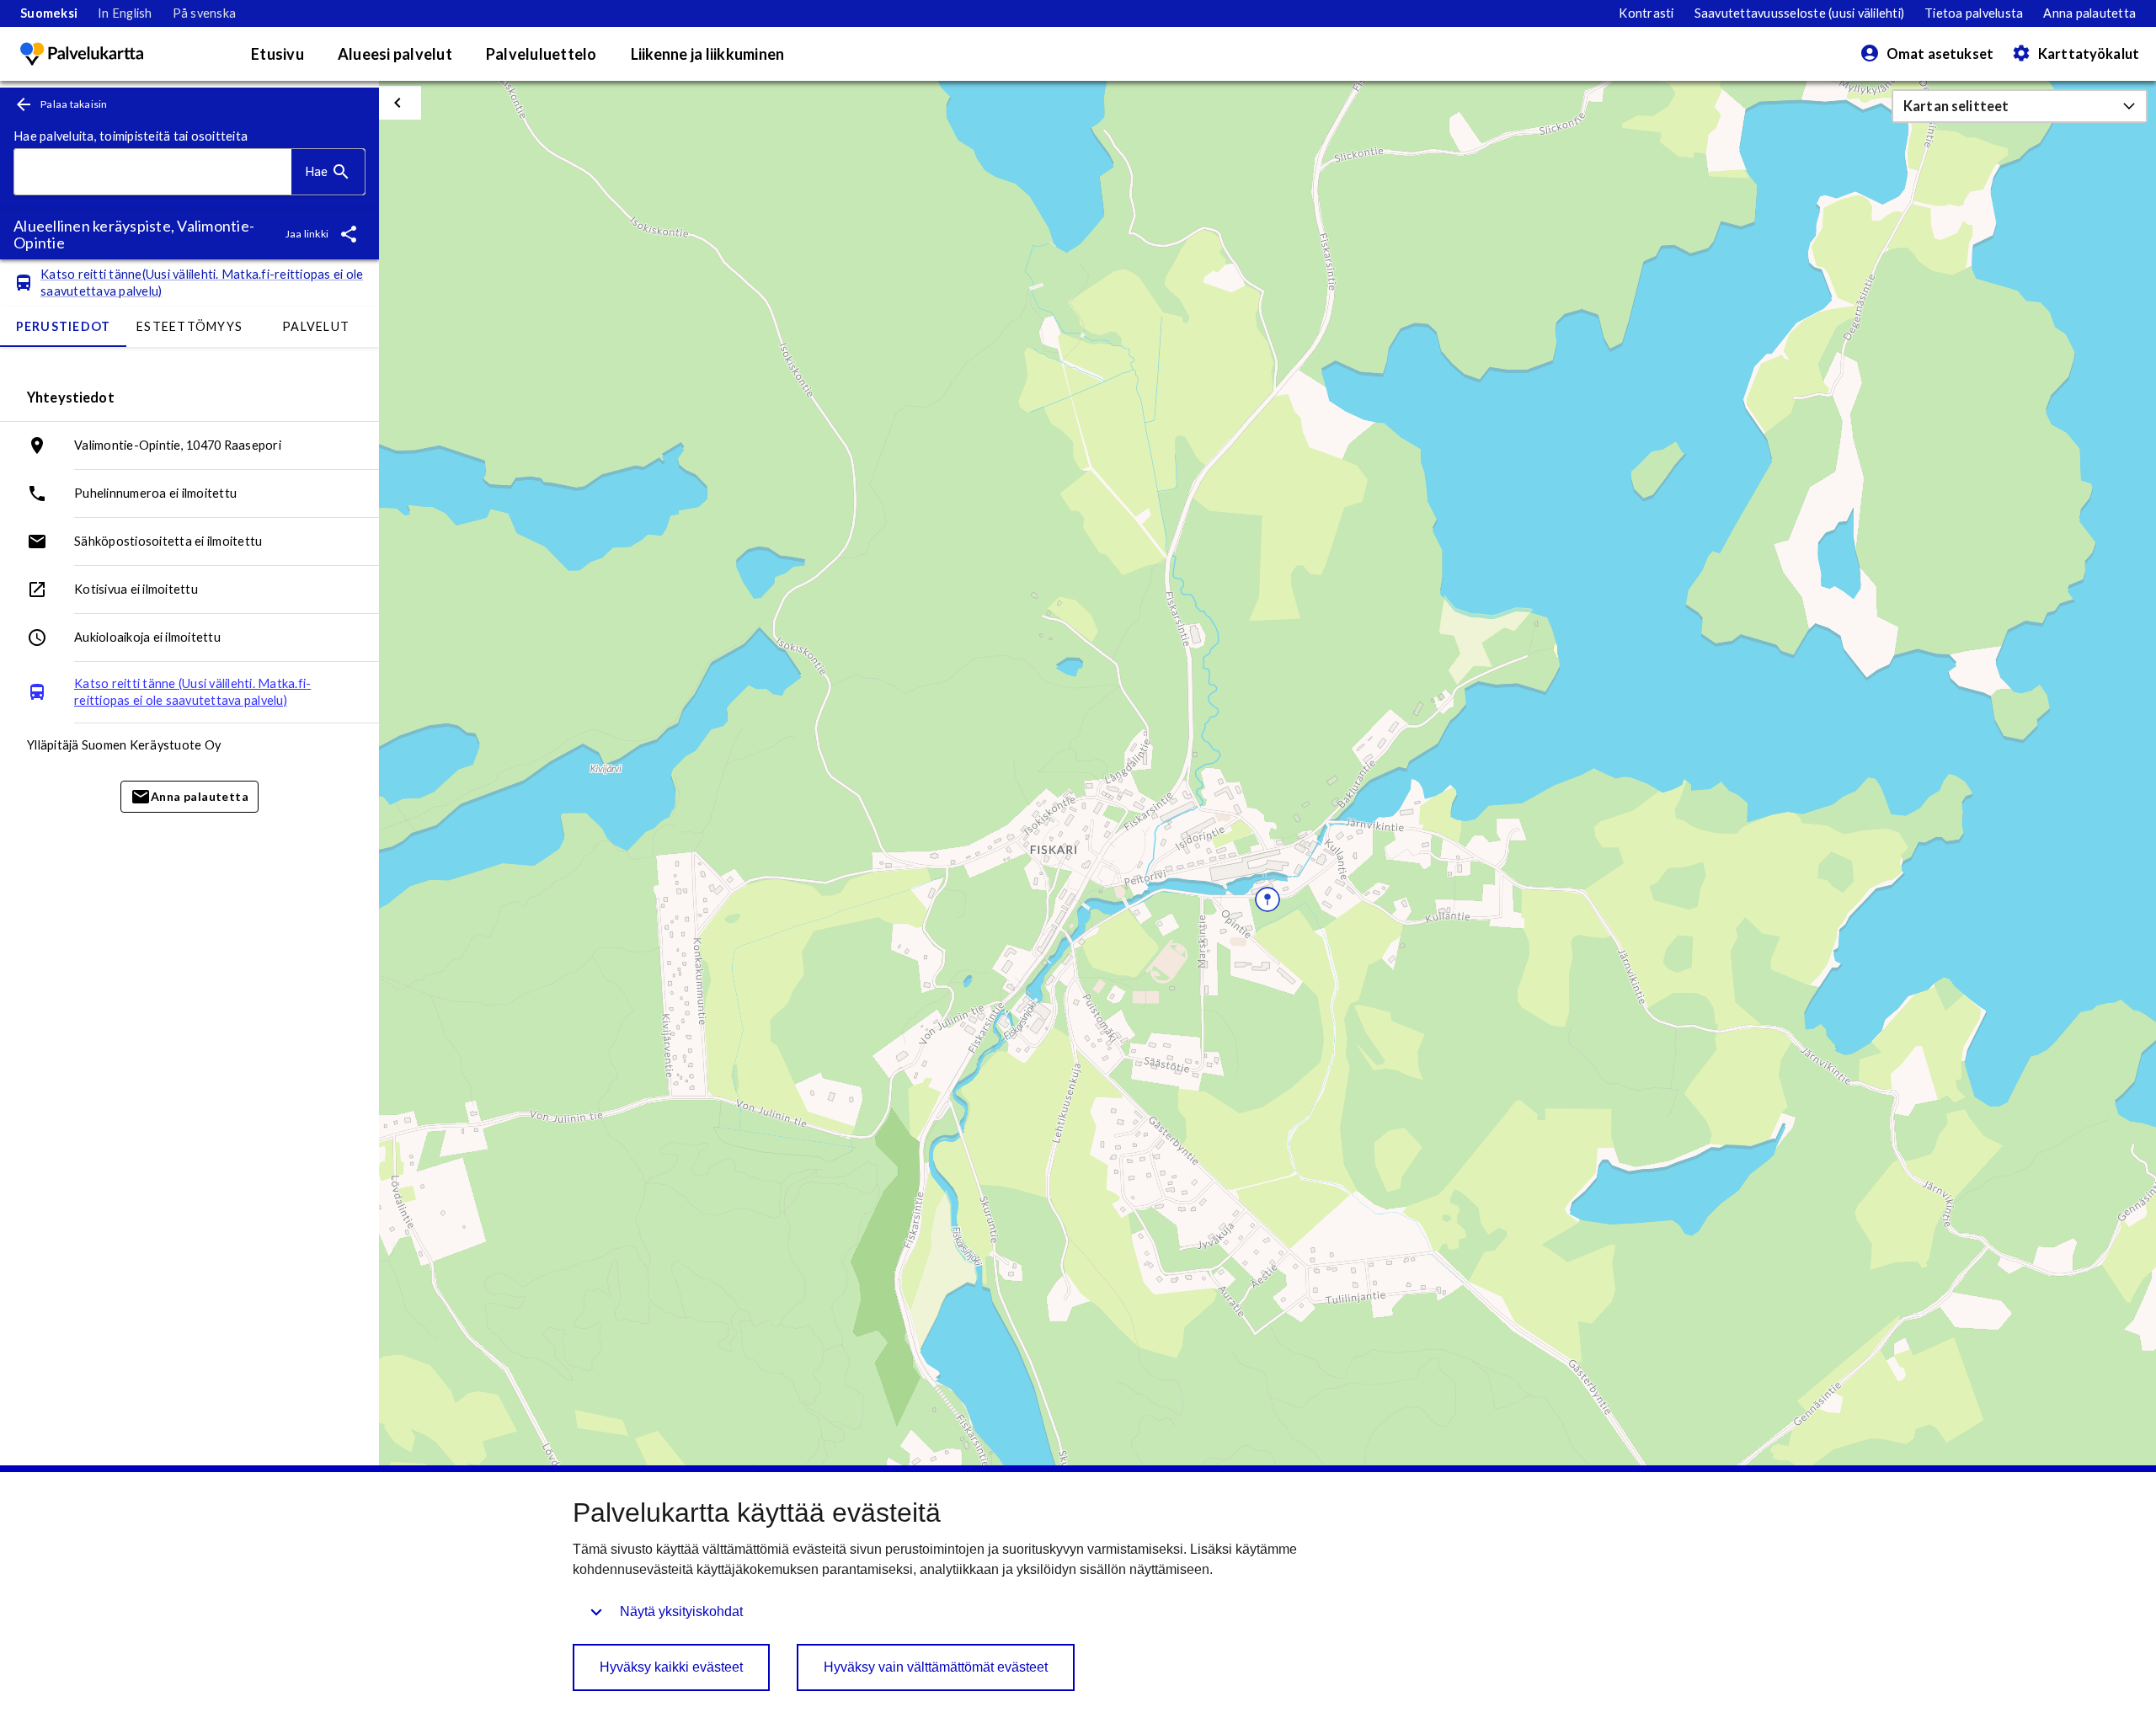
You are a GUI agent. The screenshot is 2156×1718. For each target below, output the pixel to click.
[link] (49, 13)
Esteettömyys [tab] (189, 326)
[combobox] (153, 172)
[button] (2020, 106)
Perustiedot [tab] (64, 326)
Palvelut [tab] (316, 326)
